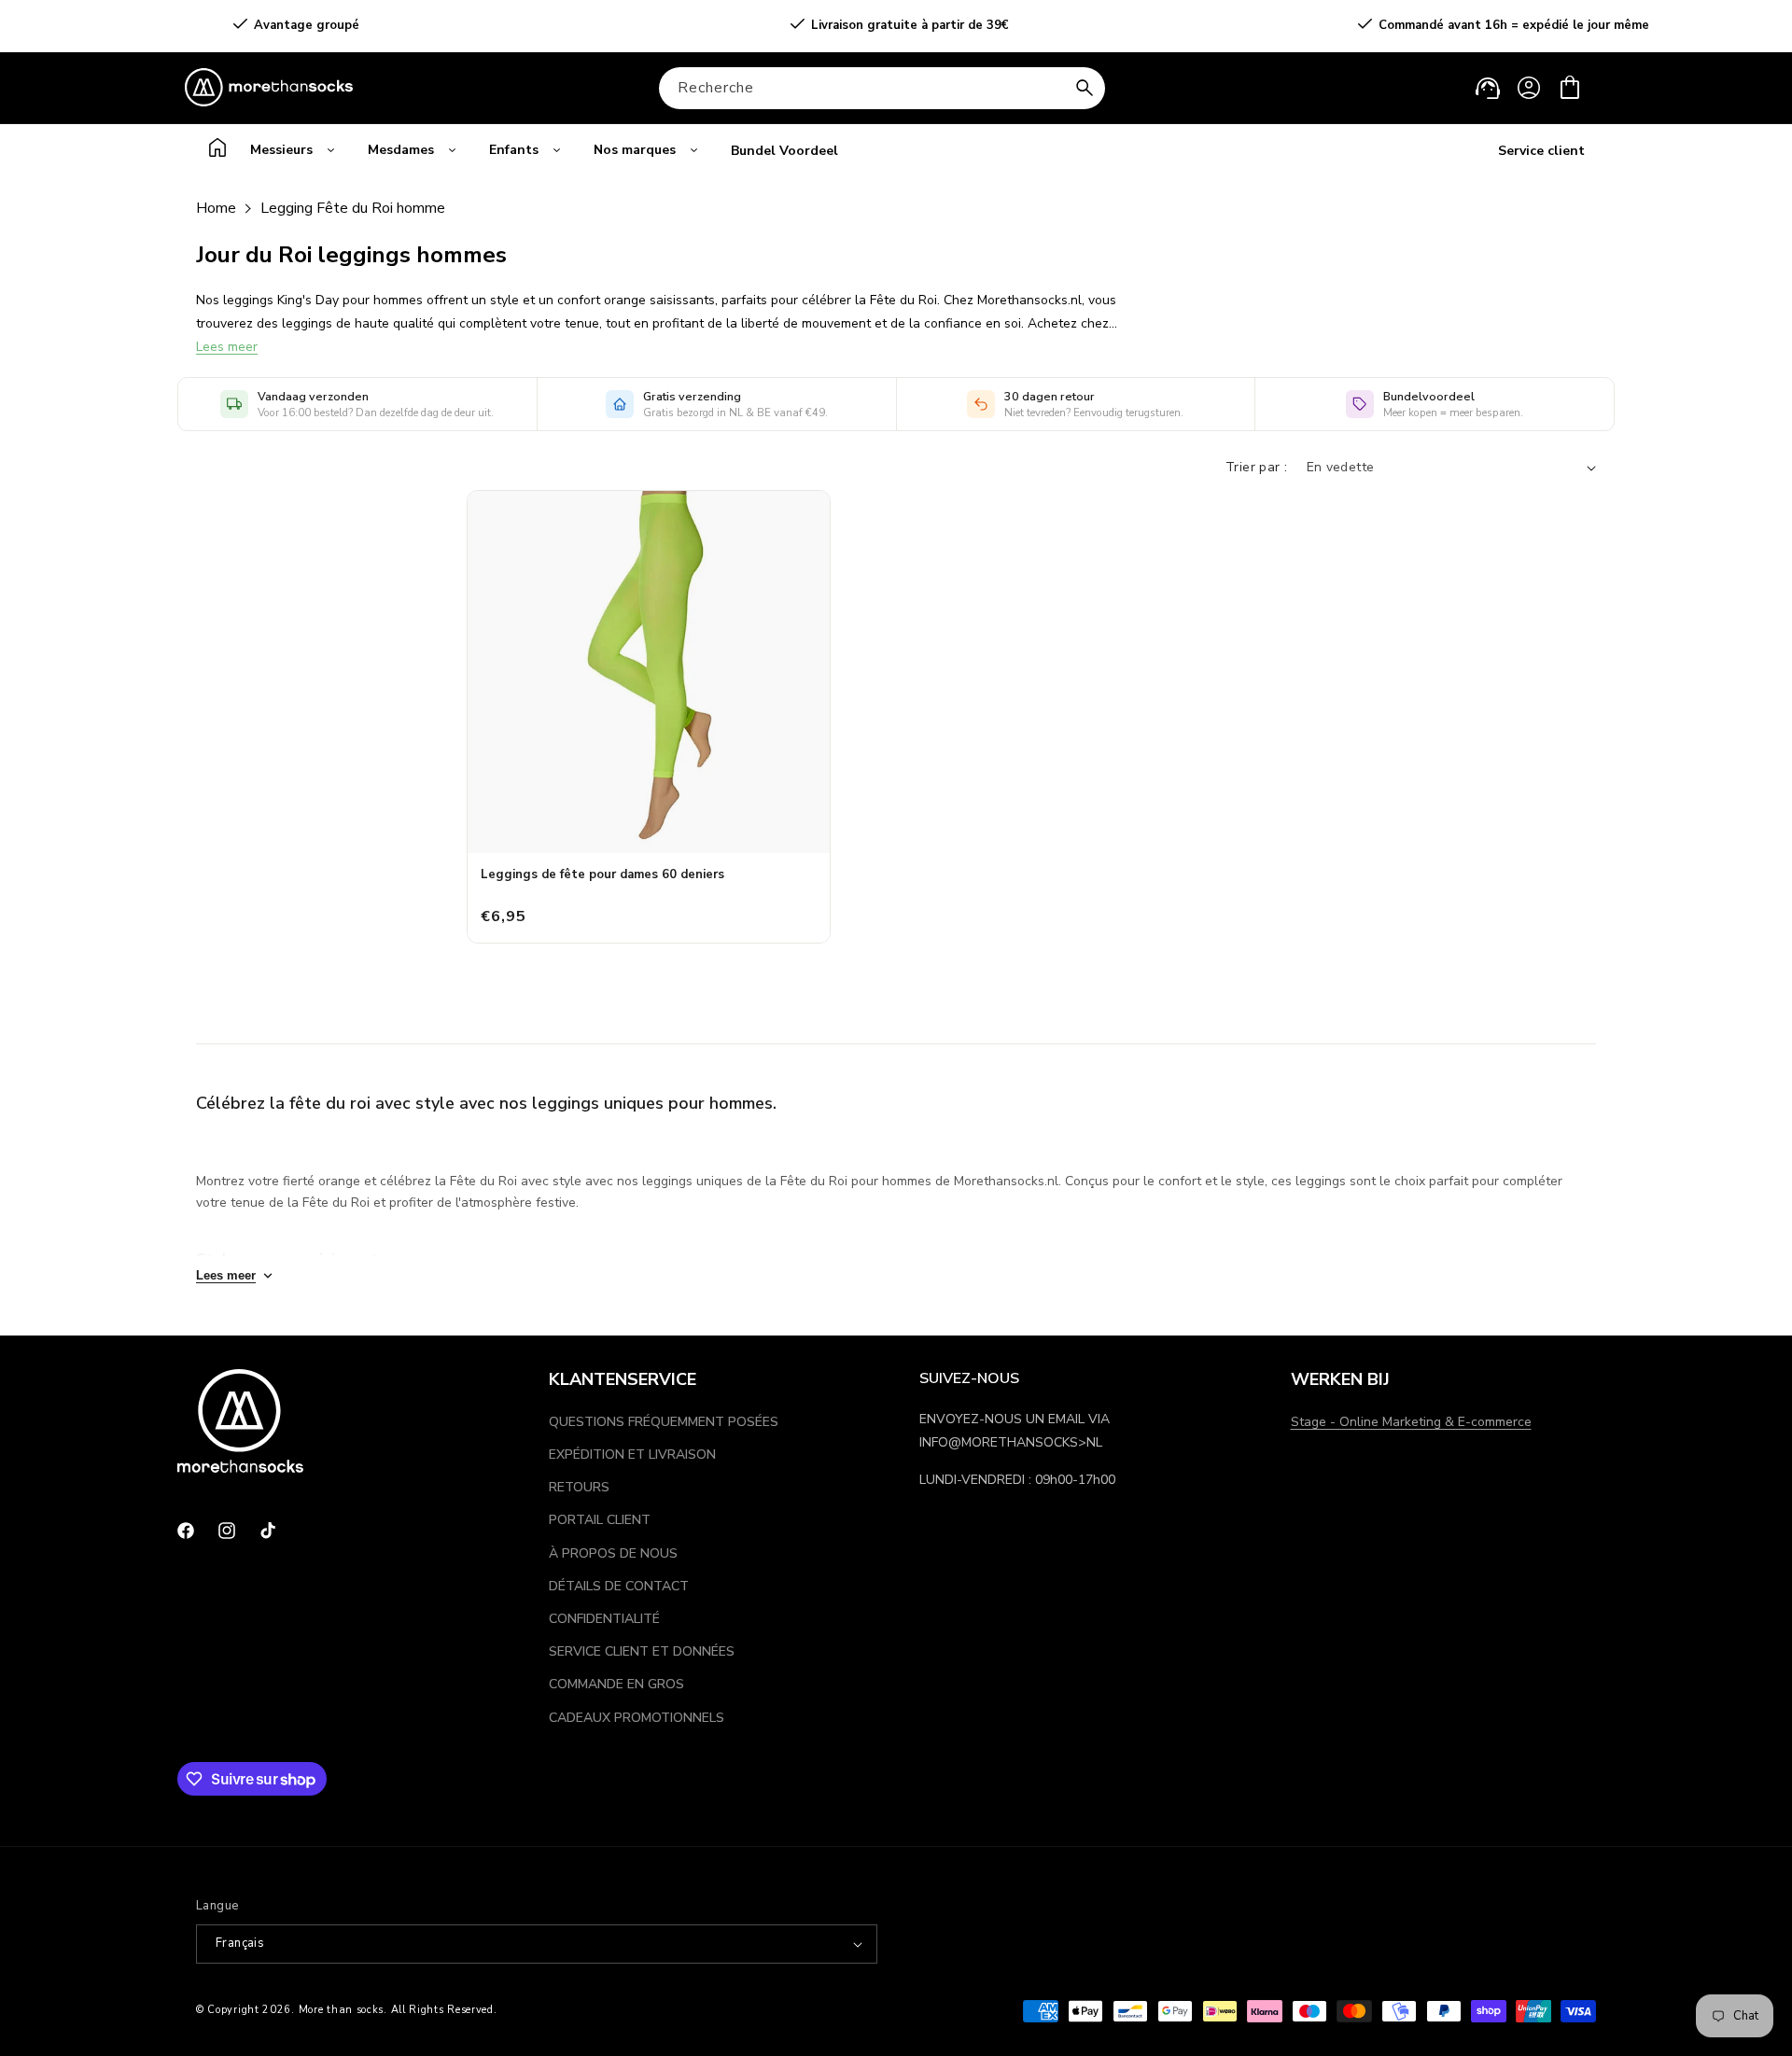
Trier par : (1256, 467)
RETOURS (579, 1487)
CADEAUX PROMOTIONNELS (637, 1718)
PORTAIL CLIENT (600, 1520)
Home (216, 208)
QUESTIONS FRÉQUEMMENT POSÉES (664, 1422)
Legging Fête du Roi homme (353, 208)
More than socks (342, 2010)
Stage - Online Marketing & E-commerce (1411, 1422)
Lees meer (227, 347)
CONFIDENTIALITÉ (604, 1619)
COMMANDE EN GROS (616, 1684)
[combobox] (882, 88)
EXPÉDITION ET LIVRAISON (632, 1455)
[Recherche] (1085, 88)
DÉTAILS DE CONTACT (619, 1586)
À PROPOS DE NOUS (613, 1553)
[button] (1570, 88)
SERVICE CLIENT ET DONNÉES (642, 1651)
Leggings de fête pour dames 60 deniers (602, 874)
